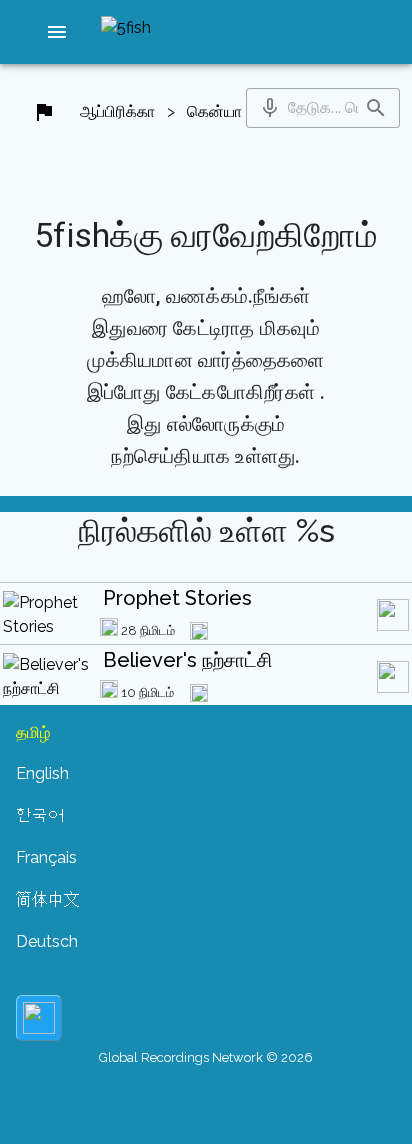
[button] (57, 32)
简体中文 (48, 899)
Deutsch (47, 941)
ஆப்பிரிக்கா (117, 111)
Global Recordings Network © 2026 (206, 1057)
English (42, 773)
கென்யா (214, 111)
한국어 (40, 815)
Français (46, 857)
